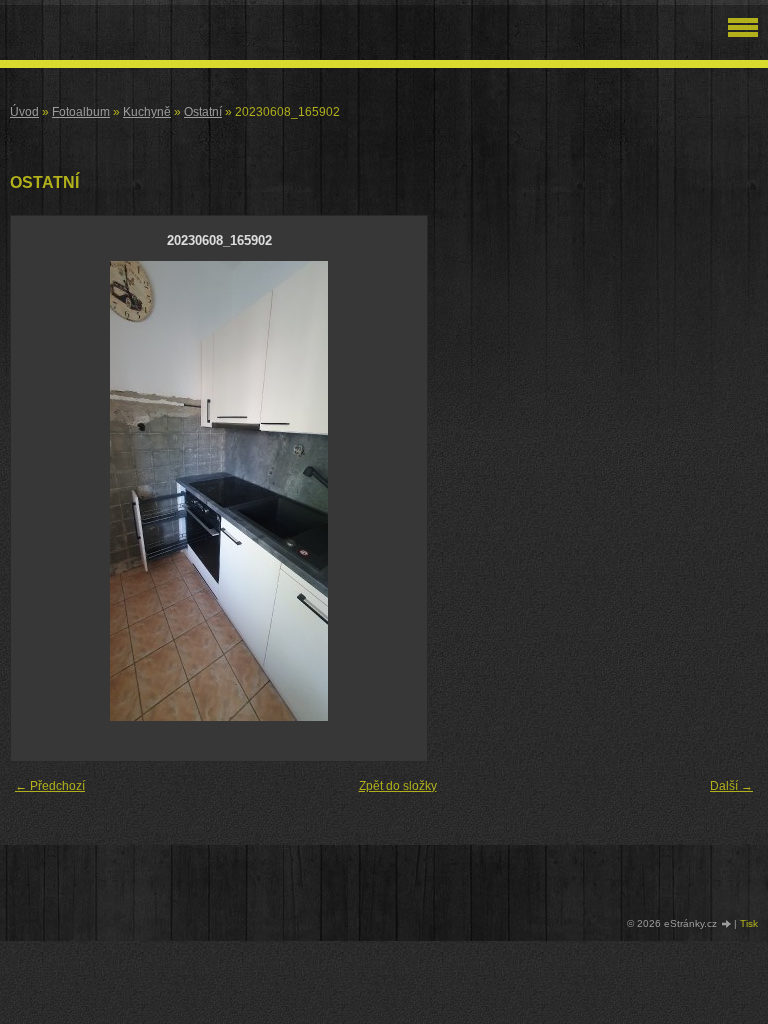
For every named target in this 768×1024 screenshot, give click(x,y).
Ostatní (203, 112)
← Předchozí (50, 786)
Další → (731, 786)
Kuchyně (147, 112)
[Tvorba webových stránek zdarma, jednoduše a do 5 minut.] (727, 924)
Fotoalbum (81, 112)
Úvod (24, 112)
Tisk (749, 923)
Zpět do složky (398, 786)
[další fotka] (394, 491)
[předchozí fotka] (43, 491)
